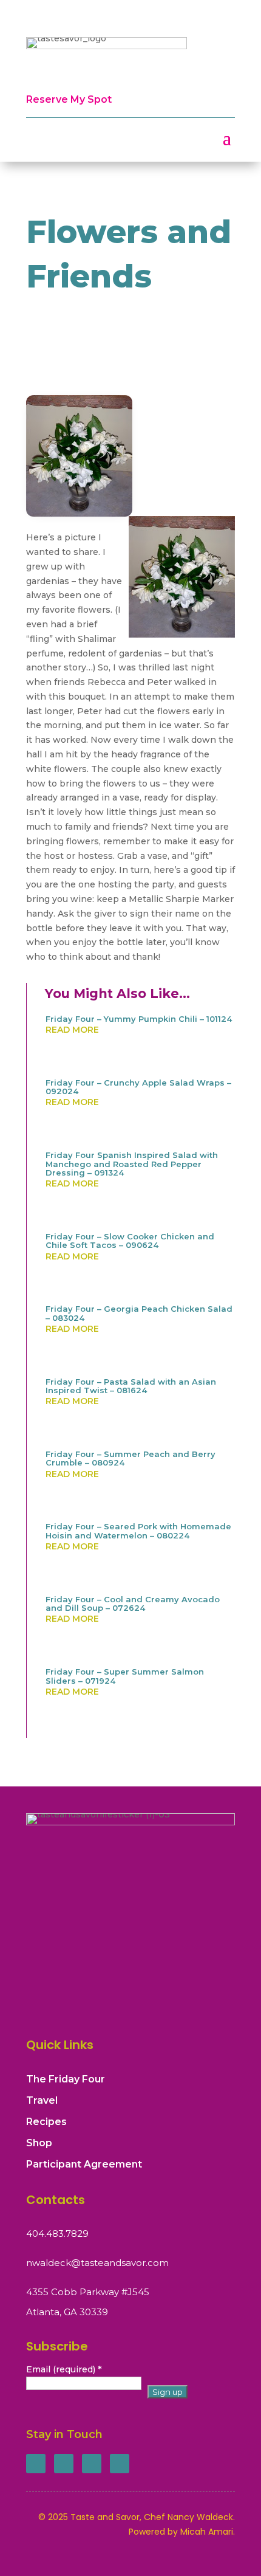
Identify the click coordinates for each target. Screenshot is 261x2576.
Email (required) (64, 2369)
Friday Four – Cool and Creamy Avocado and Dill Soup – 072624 (133, 1603)
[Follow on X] (64, 2464)
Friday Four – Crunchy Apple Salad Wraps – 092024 (138, 1087)
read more (72, 1030)
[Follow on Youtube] (120, 2464)
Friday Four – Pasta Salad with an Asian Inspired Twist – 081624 (131, 1386)
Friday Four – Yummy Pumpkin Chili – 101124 (139, 1019)
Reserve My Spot (69, 99)
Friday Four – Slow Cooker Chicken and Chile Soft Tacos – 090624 (130, 1241)
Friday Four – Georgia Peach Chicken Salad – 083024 (139, 1313)
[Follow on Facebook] (36, 2464)
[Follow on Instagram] (92, 2464)
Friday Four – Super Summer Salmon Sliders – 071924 (125, 1676)
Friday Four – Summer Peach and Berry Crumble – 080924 (130, 1458)
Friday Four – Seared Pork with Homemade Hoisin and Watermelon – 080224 (138, 1531)
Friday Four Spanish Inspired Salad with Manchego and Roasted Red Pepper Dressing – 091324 (132, 1164)
